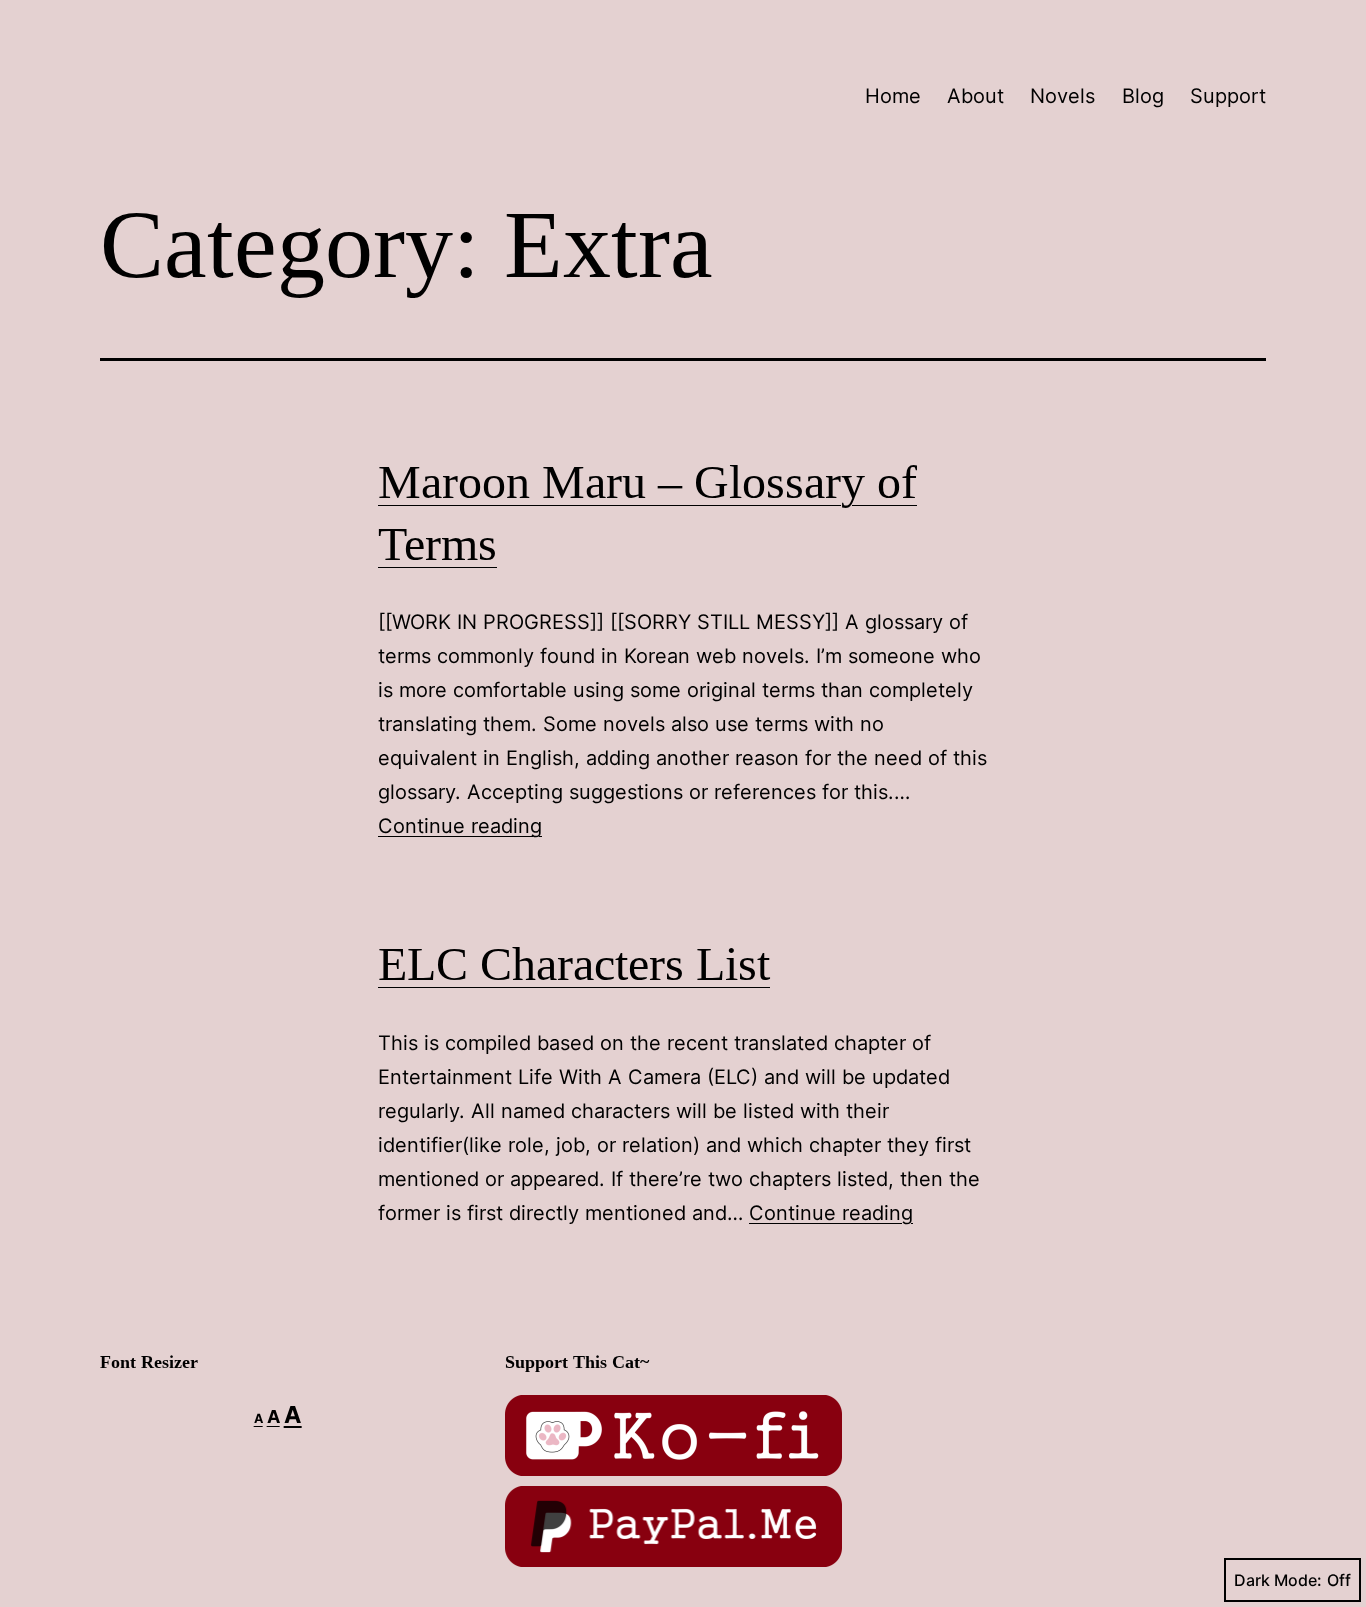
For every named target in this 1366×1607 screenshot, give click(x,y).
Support (1228, 96)
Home (893, 96)
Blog (1143, 96)
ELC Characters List (574, 963)
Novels (1062, 96)
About (975, 96)
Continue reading (460, 826)
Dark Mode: (1278, 1580)
